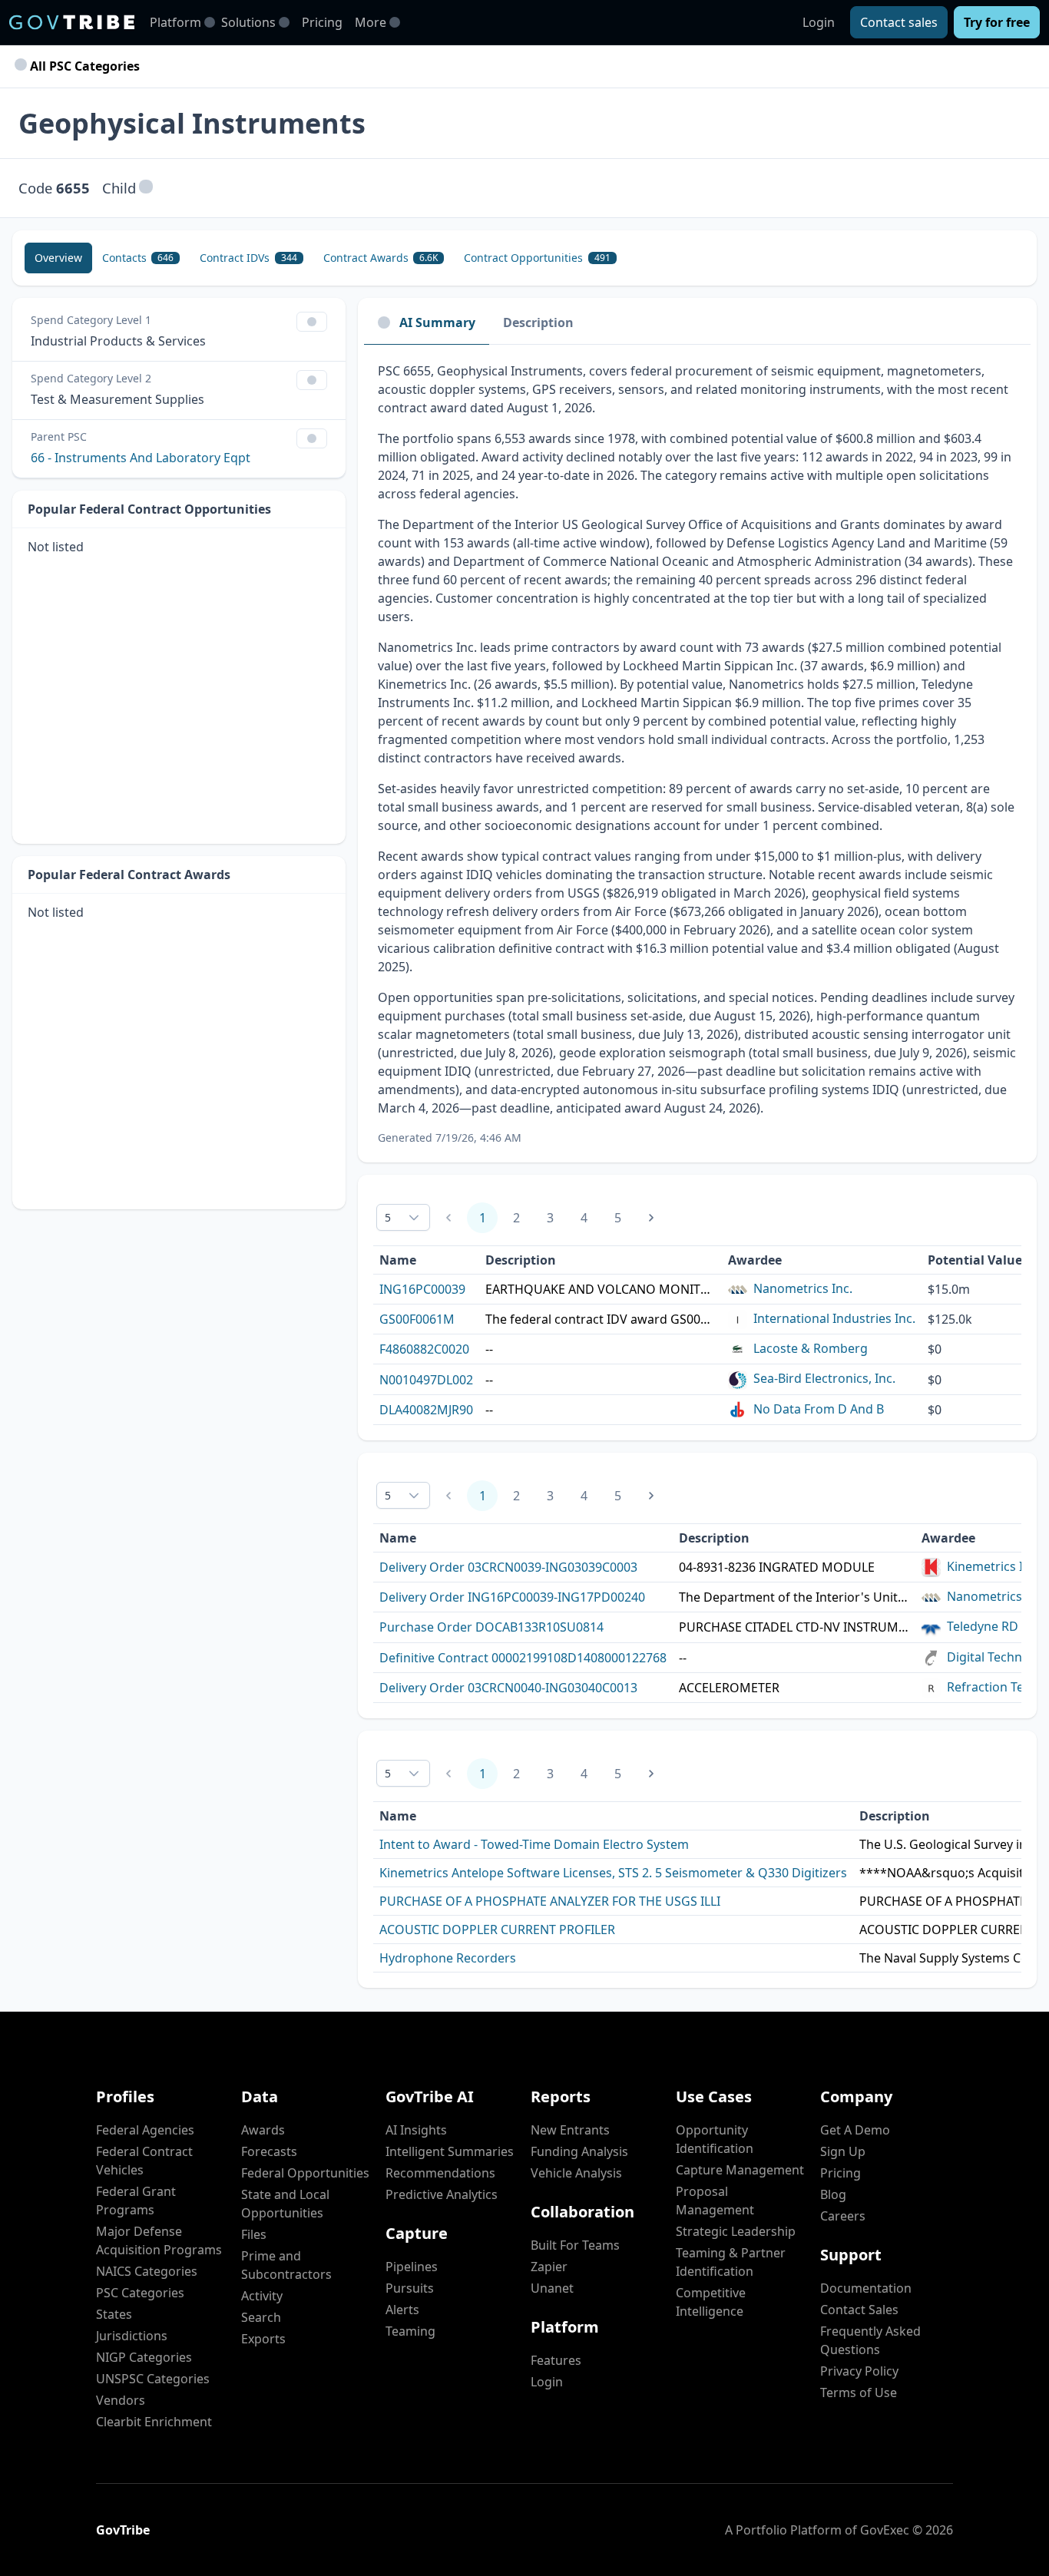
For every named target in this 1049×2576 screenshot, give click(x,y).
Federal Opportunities (305, 2173)
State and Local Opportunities (285, 2204)
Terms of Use (859, 2392)
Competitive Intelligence (711, 2302)
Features (556, 2360)
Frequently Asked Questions (870, 2340)
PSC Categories (140, 2293)
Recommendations (440, 2173)
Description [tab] (538, 322)
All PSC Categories (83, 66)
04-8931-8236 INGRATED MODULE (777, 1567)
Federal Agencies (145, 2130)
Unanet (552, 2288)
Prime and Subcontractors (286, 2265)
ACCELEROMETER (729, 1688)
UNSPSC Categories (153, 2379)
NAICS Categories (147, 2271)
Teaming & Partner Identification (731, 2262)
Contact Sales (859, 2310)
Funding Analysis (579, 2151)
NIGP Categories (144, 2357)
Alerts (402, 2310)
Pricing (322, 22)
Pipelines (412, 2267)
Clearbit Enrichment (154, 2422)
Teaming (410, 2331)
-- (489, 1349)
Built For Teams (575, 2245)
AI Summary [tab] (437, 322)
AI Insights (416, 2130)
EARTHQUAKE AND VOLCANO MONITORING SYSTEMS (601, 1289)
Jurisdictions (132, 2336)
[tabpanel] (697, 754)
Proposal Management (715, 2201)
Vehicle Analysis (576, 2173)
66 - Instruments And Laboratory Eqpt (141, 458)
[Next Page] (651, 1218)
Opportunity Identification (715, 2139)
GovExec (885, 2530)
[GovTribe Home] (72, 22)
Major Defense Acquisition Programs (159, 2240)
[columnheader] (983, 1260)
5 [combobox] (388, 1217)
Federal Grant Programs (136, 2201)
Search (261, 2317)
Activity (262, 2296)
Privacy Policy (859, 2371)
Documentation (866, 2288)
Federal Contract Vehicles (144, 2161)
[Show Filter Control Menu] (312, 322)
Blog (833, 2194)
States (114, 2314)
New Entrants (570, 2130)
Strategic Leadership (736, 2231)
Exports (263, 2339)
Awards (263, 2130)
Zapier (549, 2267)
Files (254, 2234)
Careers (843, 2216)
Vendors (121, 2400)
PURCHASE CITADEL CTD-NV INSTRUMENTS (794, 1627)
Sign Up (843, 2151)
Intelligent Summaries (450, 2151)
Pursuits (410, 2288)
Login (819, 22)
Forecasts (269, 2151)
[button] (146, 188)
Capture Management (740, 2170)
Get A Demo (855, 2130)
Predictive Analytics (442, 2194)
